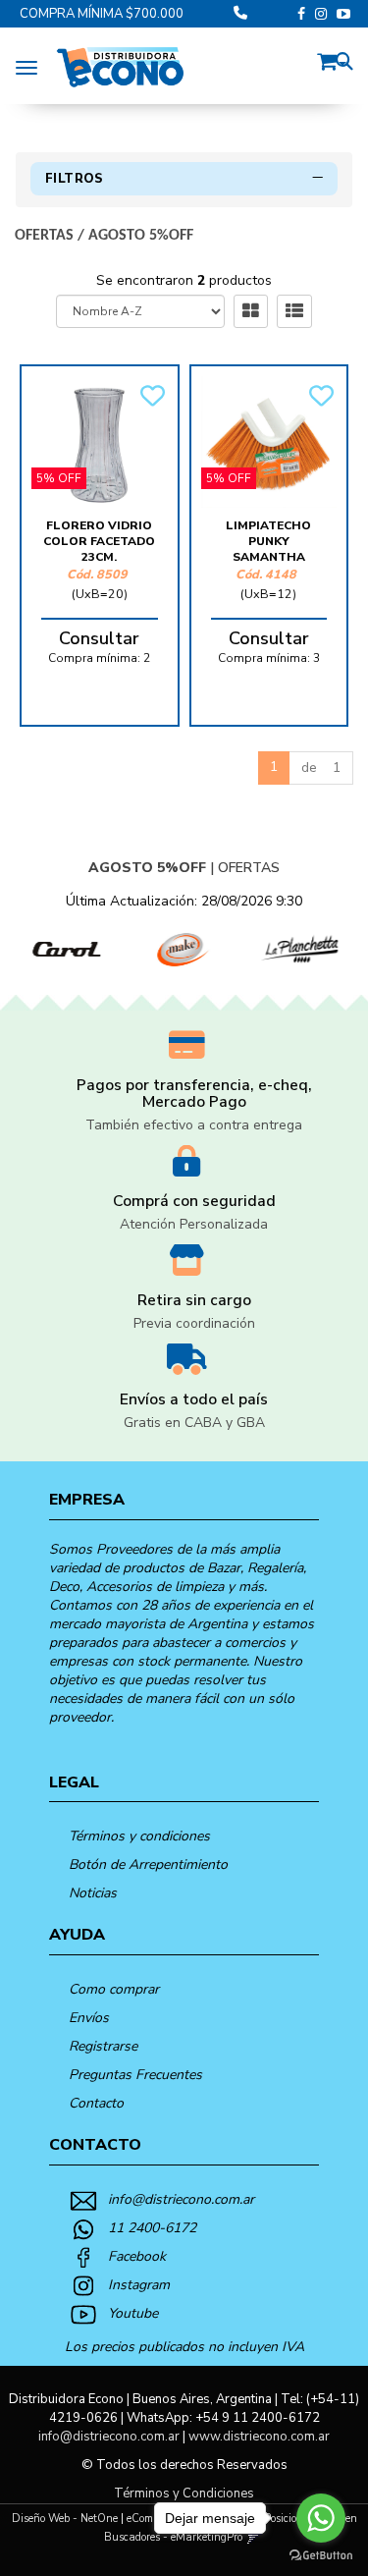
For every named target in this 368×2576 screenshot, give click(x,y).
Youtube (133, 2313)
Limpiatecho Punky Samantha (268, 541)
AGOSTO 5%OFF (141, 236)
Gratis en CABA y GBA (194, 1423)
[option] (61, 950)
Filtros (75, 179)
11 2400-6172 (152, 2228)
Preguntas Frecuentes (135, 2075)
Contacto (96, 2103)
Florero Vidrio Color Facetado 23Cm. (99, 541)
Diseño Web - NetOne (65, 2519)
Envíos (89, 2018)
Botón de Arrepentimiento (148, 1864)
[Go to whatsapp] (321, 2518)
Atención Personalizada (194, 1224)
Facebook (137, 2256)
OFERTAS (44, 236)
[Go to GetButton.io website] (321, 2556)
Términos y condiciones (139, 1836)
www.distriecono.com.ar (259, 2437)
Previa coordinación (194, 1323)
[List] (294, 311)
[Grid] (251, 311)
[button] (332, 58)
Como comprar (114, 1989)
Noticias (93, 1893)
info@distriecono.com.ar (181, 2199)
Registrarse (103, 2046)
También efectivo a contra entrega (194, 1125)
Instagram (139, 2285)
